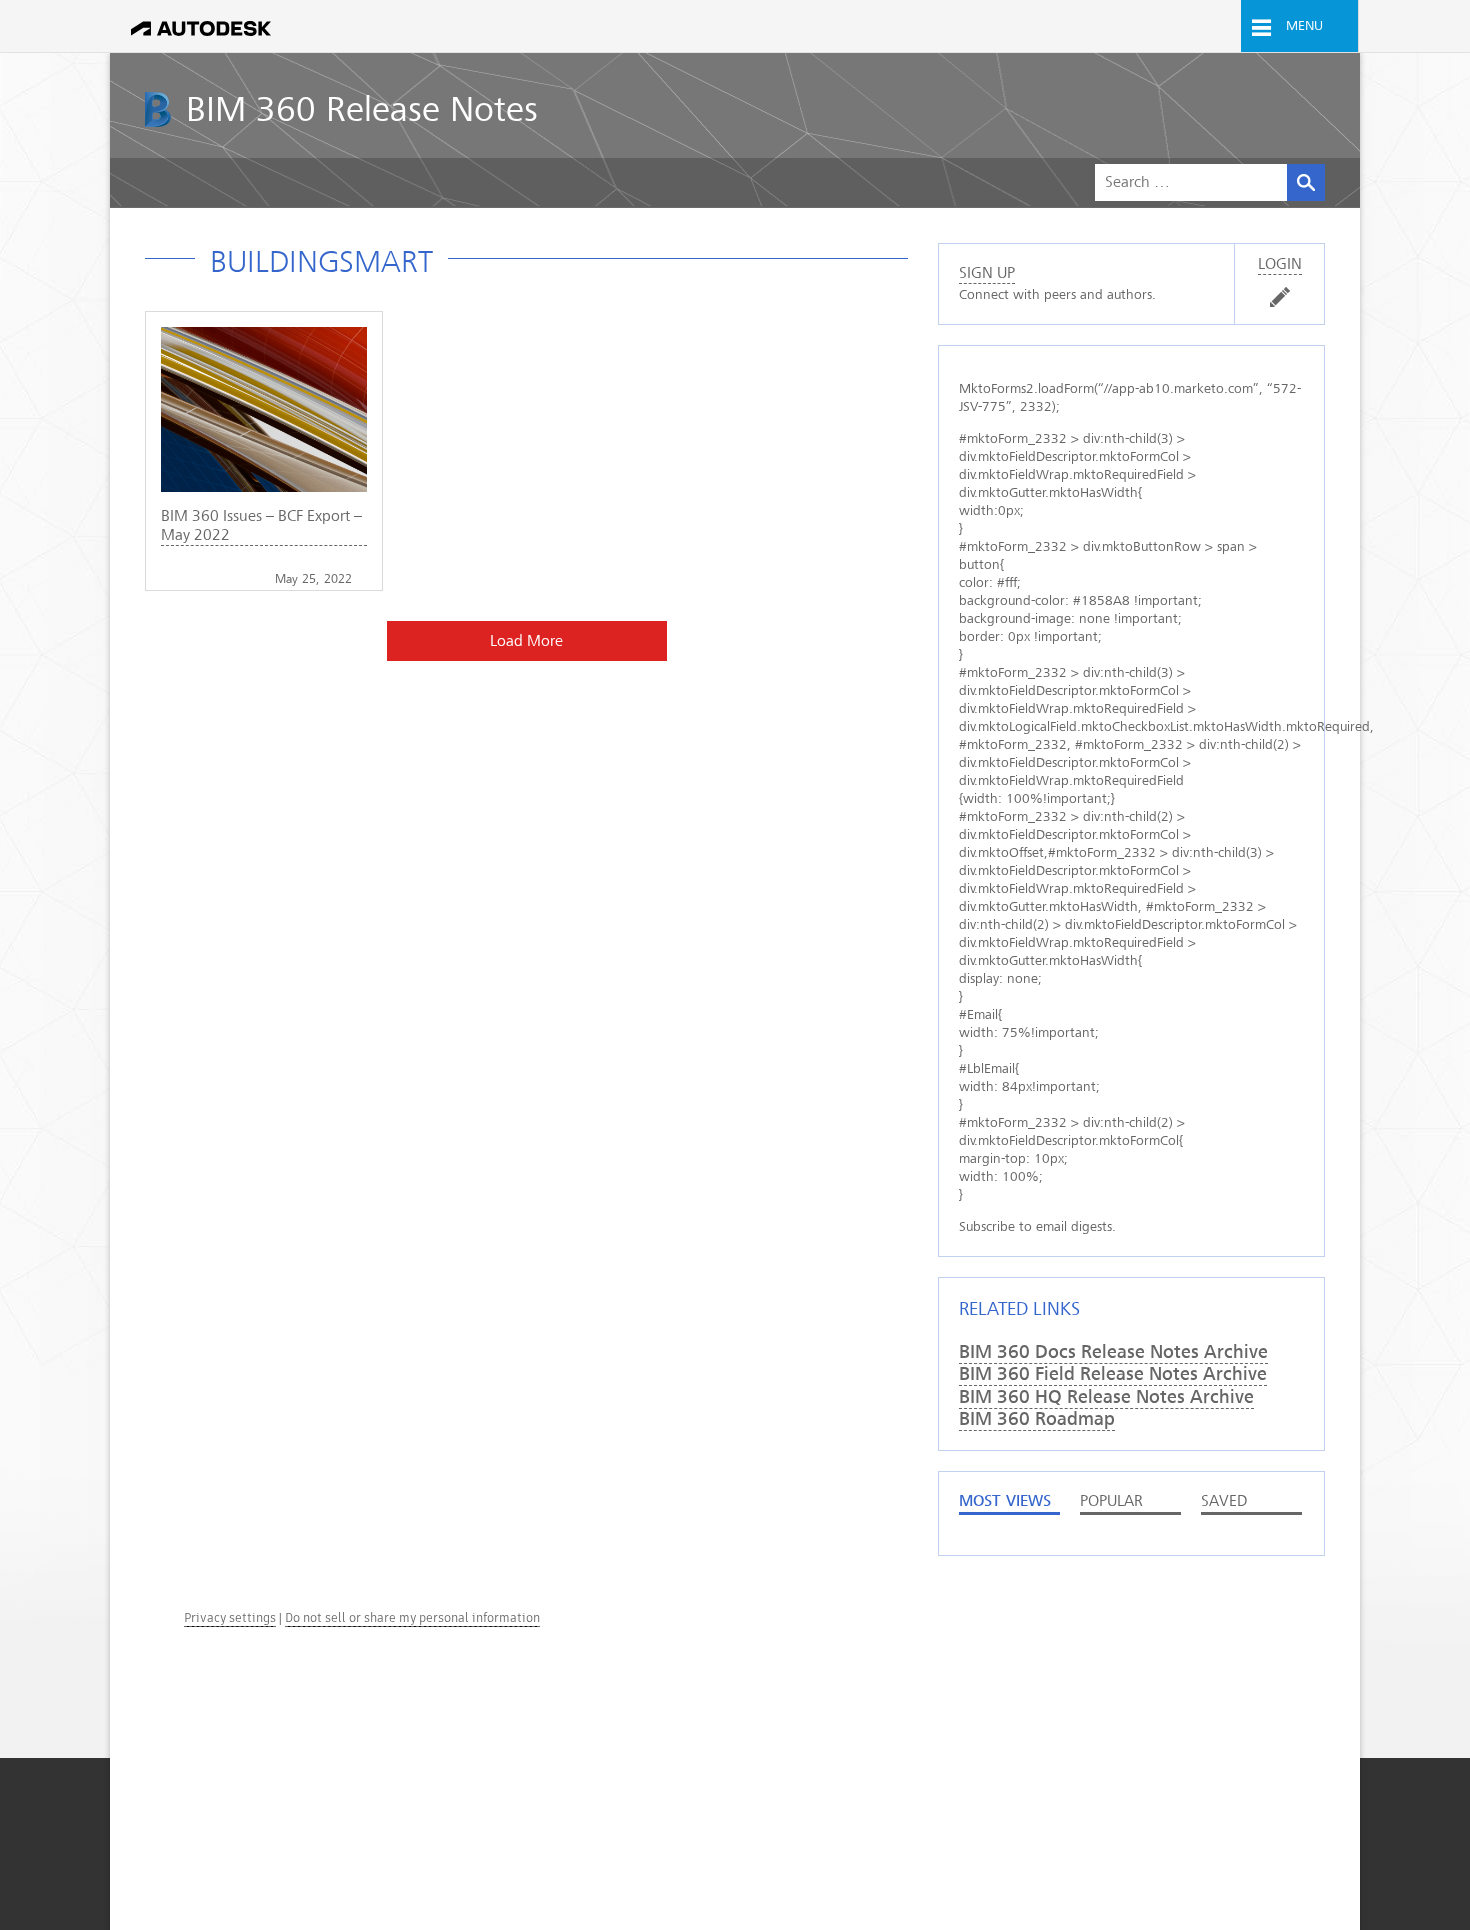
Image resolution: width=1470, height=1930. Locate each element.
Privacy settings (230, 1617)
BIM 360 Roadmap (1037, 1419)
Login (1280, 264)
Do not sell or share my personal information (412, 1617)
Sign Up (987, 273)
